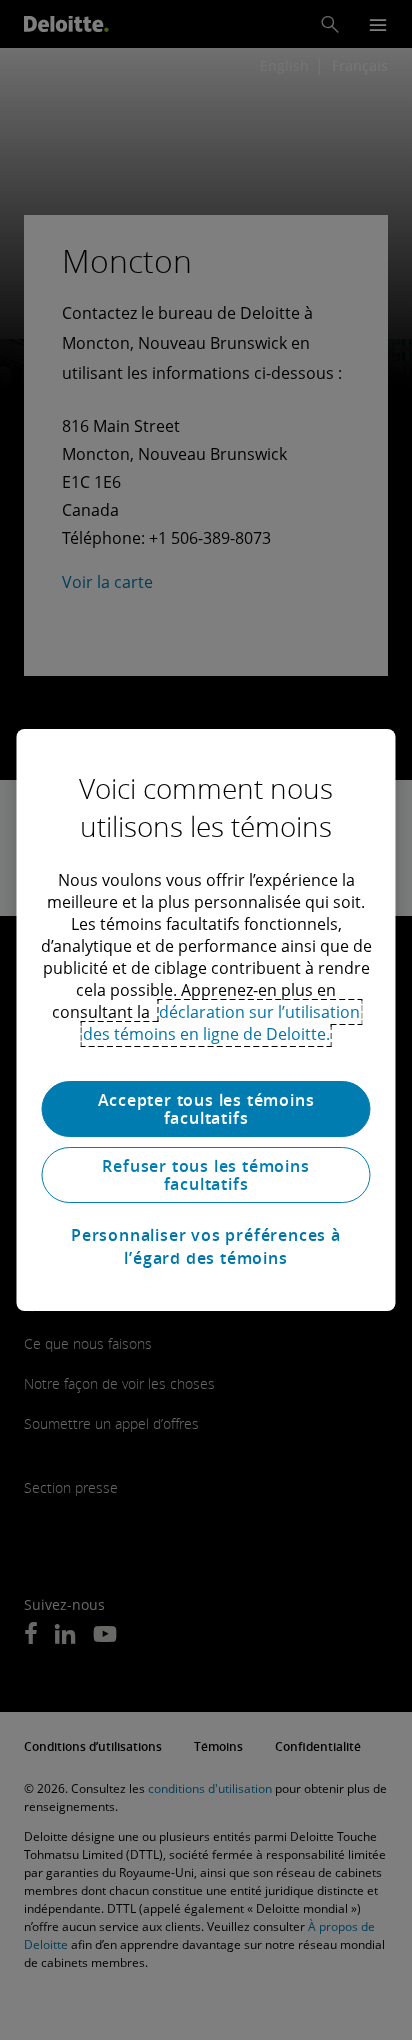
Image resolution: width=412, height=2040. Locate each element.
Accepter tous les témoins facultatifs (206, 1109)
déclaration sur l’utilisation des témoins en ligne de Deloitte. (222, 1023)
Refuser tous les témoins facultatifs (205, 1175)
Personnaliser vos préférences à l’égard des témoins (206, 1246)
